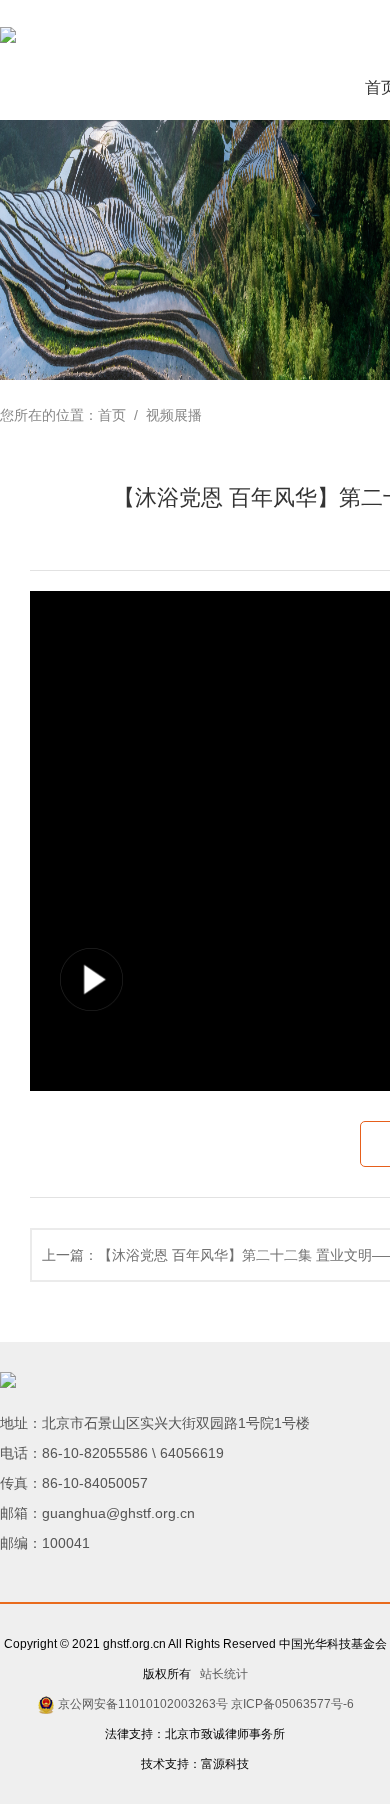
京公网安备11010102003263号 (143, 1704)
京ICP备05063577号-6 (292, 1704)
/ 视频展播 (164, 415)
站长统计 (221, 1674)
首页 (112, 415)
